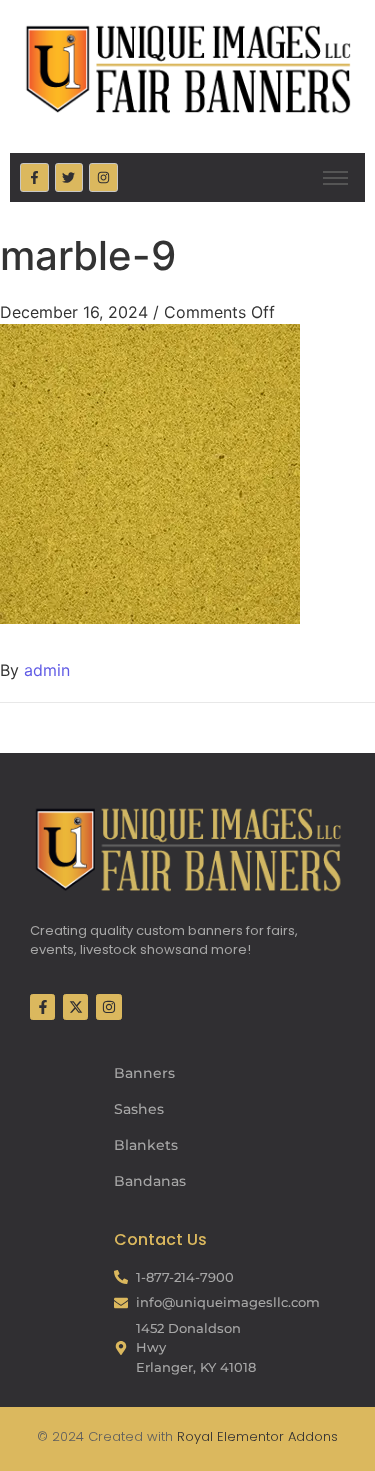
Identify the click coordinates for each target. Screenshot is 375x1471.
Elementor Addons (275, 1436)
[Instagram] (103, 177)
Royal (195, 1436)
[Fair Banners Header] (187, 68)
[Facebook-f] (34, 177)
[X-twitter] (75, 1006)
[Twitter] (69, 177)
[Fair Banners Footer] (187, 849)
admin (47, 670)
